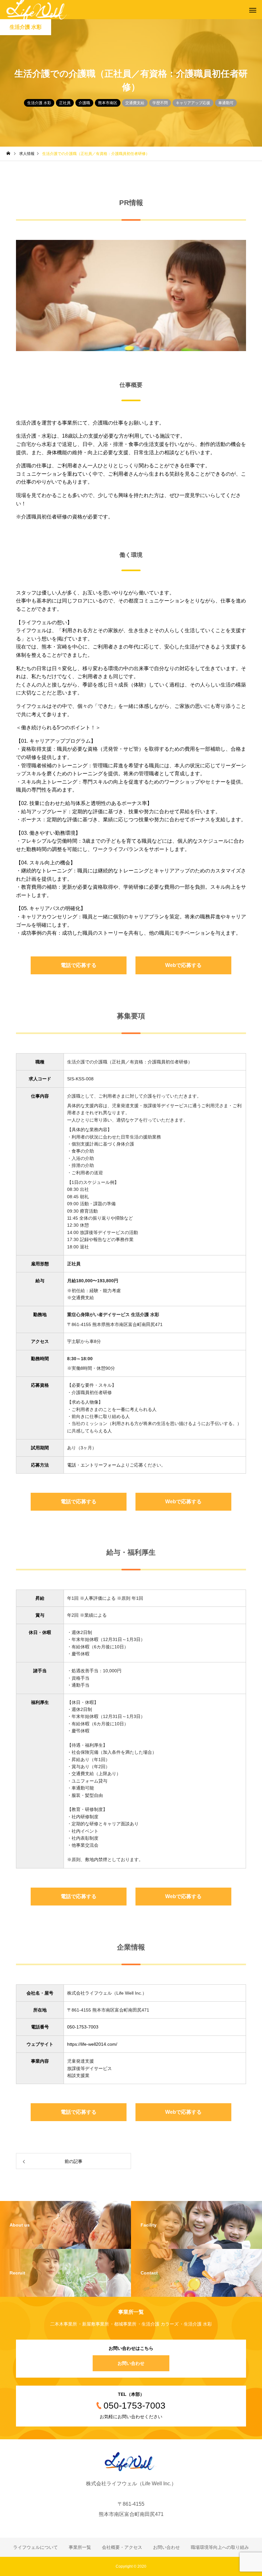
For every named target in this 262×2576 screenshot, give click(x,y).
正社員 (65, 103)
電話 (72, 1465)
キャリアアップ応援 (193, 103)
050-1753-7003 (83, 2027)
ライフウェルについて (35, 2547)
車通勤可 (226, 103)
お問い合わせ (131, 2363)
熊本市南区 (108, 103)
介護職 (84, 103)
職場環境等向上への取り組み (220, 2547)
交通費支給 (135, 103)
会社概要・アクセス (122, 2547)
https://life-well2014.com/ (92, 2044)
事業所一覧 (80, 2547)
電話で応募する (79, 965)
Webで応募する (183, 965)
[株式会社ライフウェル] (131, 2462)
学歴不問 (160, 103)
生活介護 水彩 (39, 103)
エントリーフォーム (101, 1465)
